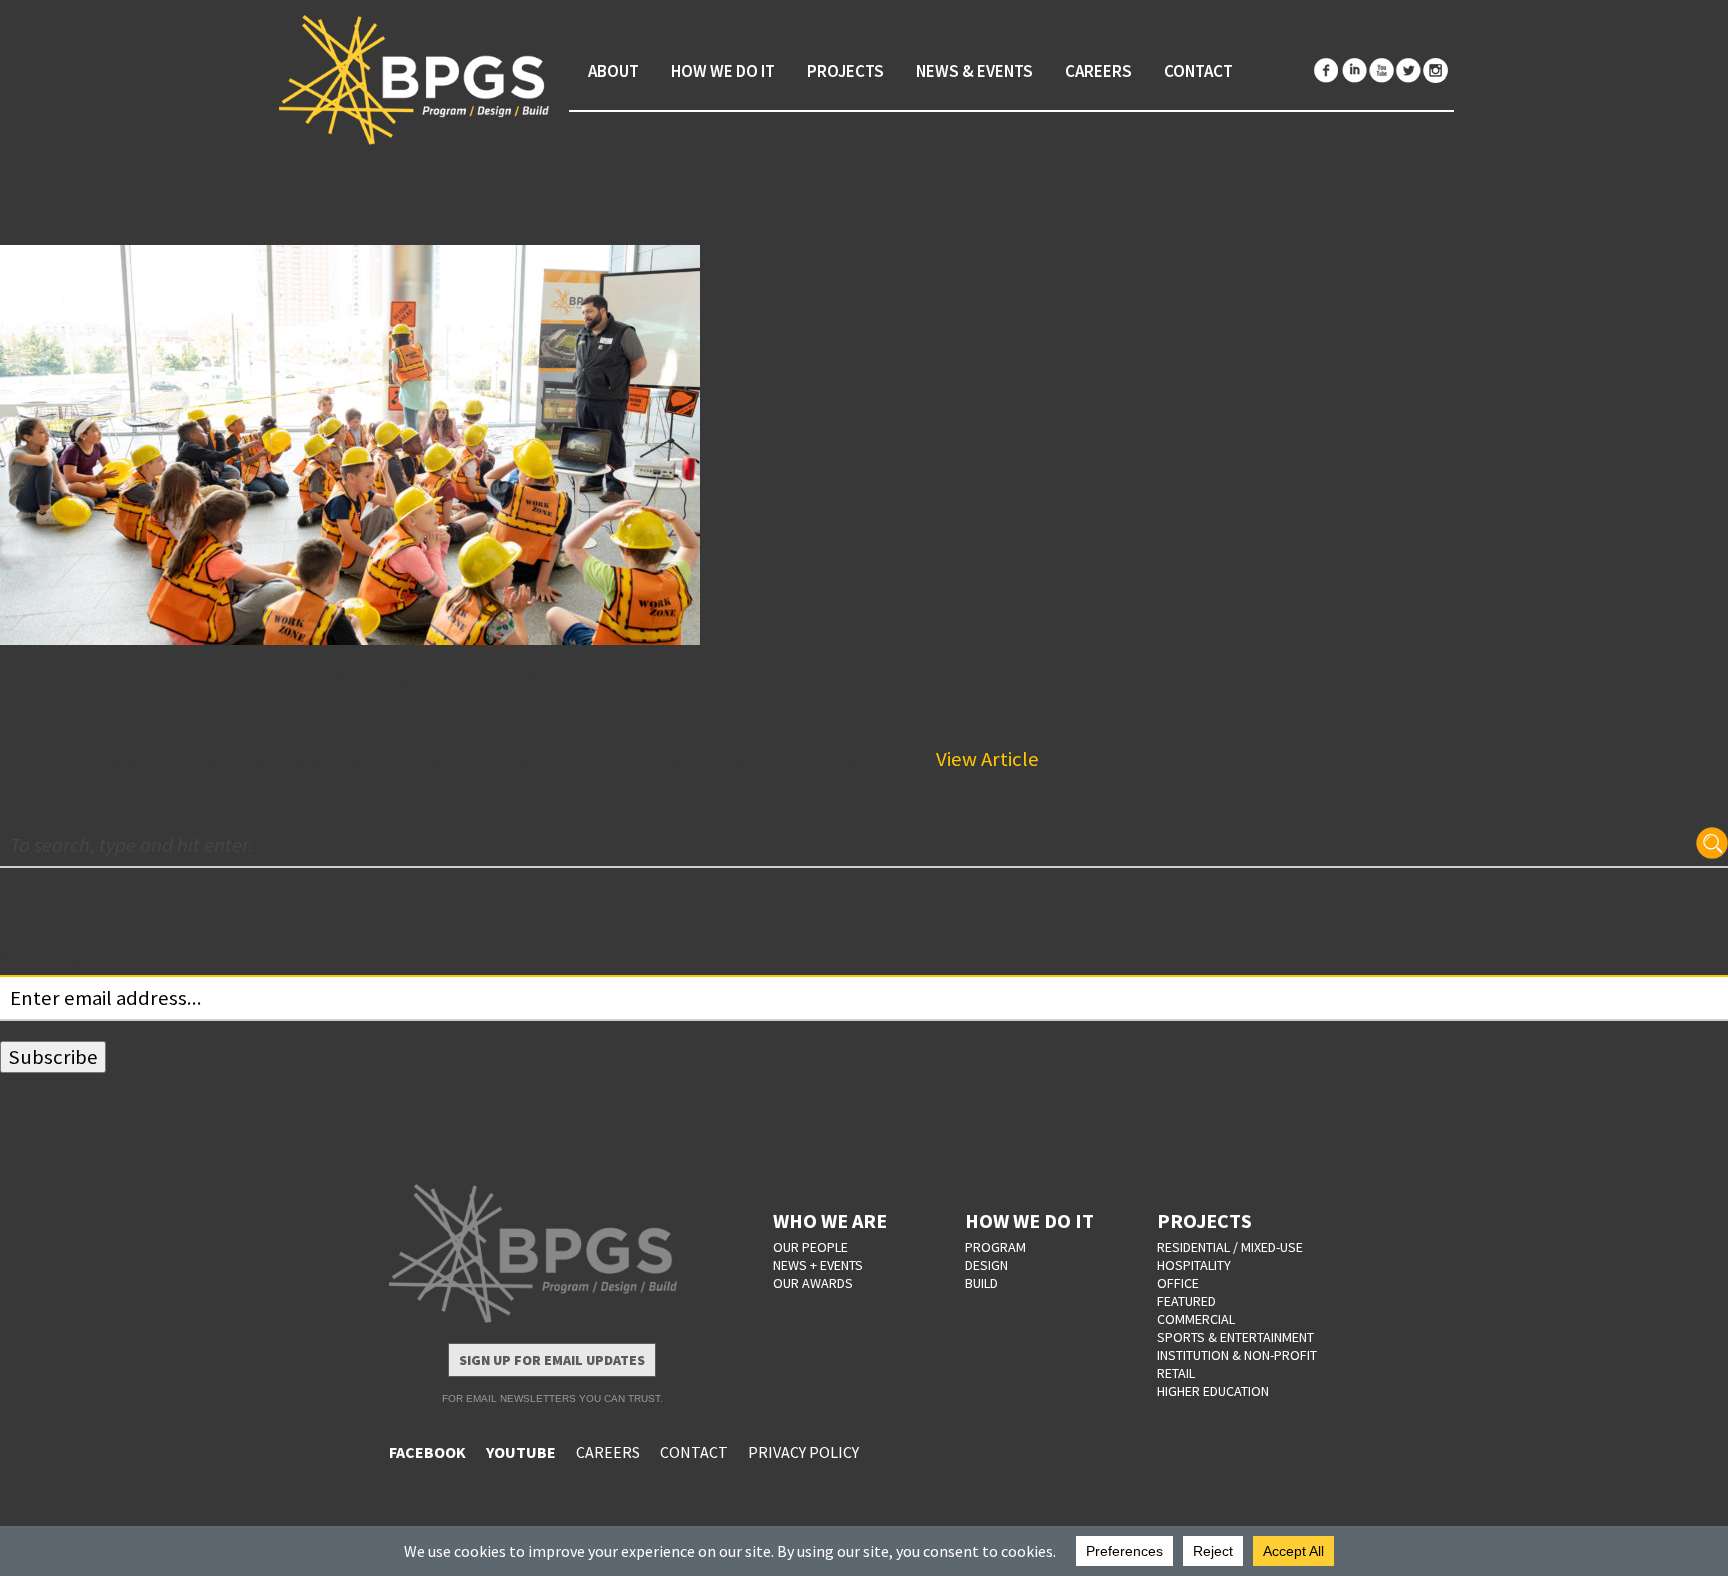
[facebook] (1327, 70)
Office (1178, 1283)
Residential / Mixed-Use (1230, 1247)
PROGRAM (995, 1247)
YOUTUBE (521, 1452)
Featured (1186, 1301)
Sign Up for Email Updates (552, 1360)
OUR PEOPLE (810, 1247)
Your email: (48, 959)
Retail (1176, 1373)
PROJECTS (1204, 1220)
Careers (1098, 71)
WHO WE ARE (830, 1220)
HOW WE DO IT (1029, 1220)
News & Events (974, 71)
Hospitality (1194, 1265)
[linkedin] (1354, 70)
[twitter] (1408, 70)
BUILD (981, 1283)
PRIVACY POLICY (803, 1452)
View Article (987, 759)
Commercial (1196, 1319)
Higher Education (1213, 1391)
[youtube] (1381, 70)
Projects (845, 71)
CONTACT (694, 1452)
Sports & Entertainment (1235, 1337)
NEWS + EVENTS (818, 1265)
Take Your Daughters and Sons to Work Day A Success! (421, 674)
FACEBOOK (427, 1452)
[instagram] (1435, 70)
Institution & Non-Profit (1237, 1355)
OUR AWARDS (813, 1283)
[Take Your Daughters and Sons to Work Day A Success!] (864, 445)
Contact (1198, 71)
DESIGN (986, 1265)
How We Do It (723, 71)
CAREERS (608, 1452)
